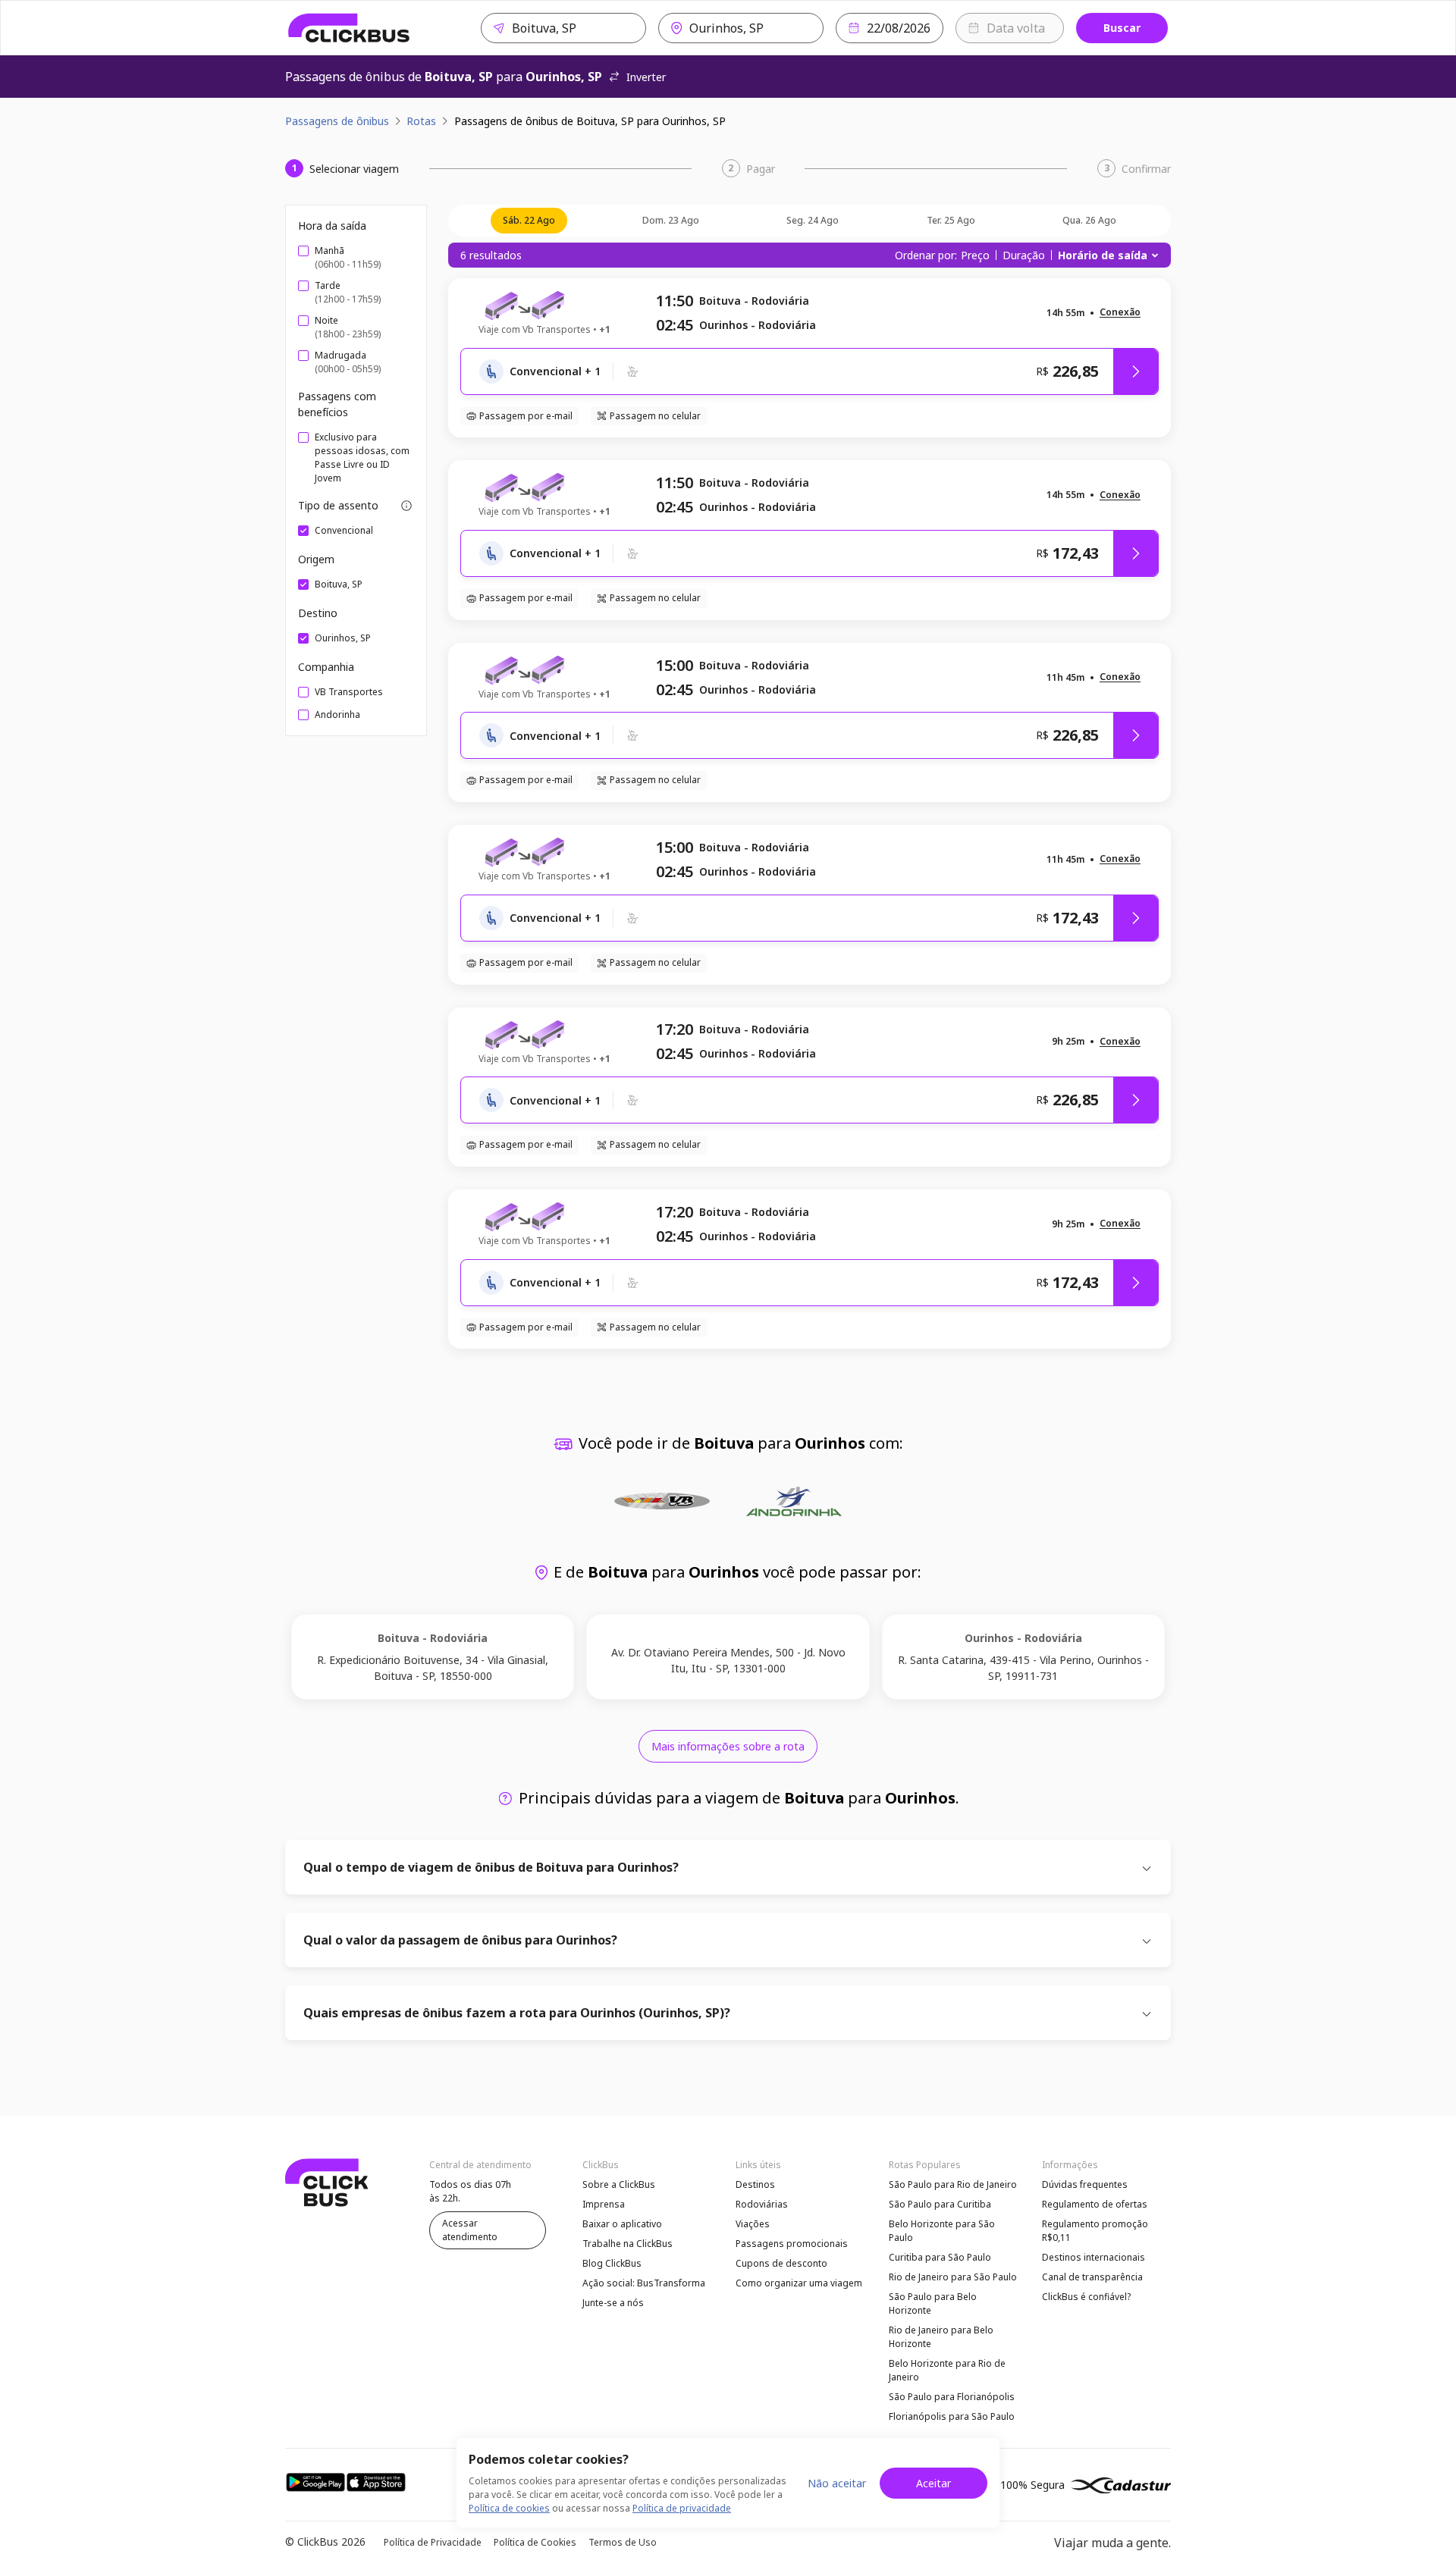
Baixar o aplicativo (622, 2224)
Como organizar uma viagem (799, 2283)
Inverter (646, 77)
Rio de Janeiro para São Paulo (953, 2277)
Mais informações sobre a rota (728, 1746)
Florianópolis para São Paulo (952, 2416)
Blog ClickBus (612, 2263)
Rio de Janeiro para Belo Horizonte (941, 2337)
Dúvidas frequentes (1085, 2184)
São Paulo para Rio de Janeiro (953, 2184)
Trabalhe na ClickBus (628, 2244)
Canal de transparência (1092, 2277)
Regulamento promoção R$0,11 (1095, 2231)
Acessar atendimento (470, 2230)
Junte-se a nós (613, 2303)
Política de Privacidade (433, 2542)
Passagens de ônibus (337, 121)
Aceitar (934, 2483)
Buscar (1122, 28)
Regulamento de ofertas (1095, 2204)
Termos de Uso (623, 2542)
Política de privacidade (682, 2508)
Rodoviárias (762, 2204)
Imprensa (604, 2204)
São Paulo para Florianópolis (952, 2397)
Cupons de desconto (781, 2263)
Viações (753, 2224)
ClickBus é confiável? (1086, 2297)
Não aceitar (837, 2483)
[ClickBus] (349, 28)
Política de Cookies (535, 2542)
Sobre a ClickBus (619, 2184)
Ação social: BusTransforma (644, 2283)
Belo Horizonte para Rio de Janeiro (947, 2370)
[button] (1120, 313)
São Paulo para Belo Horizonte (933, 2303)
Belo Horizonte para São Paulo (942, 2231)
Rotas (421, 121)
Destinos (755, 2184)
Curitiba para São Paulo (940, 2257)
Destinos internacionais (1094, 2257)
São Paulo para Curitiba (940, 2204)
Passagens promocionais (792, 2244)
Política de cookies (509, 2508)
